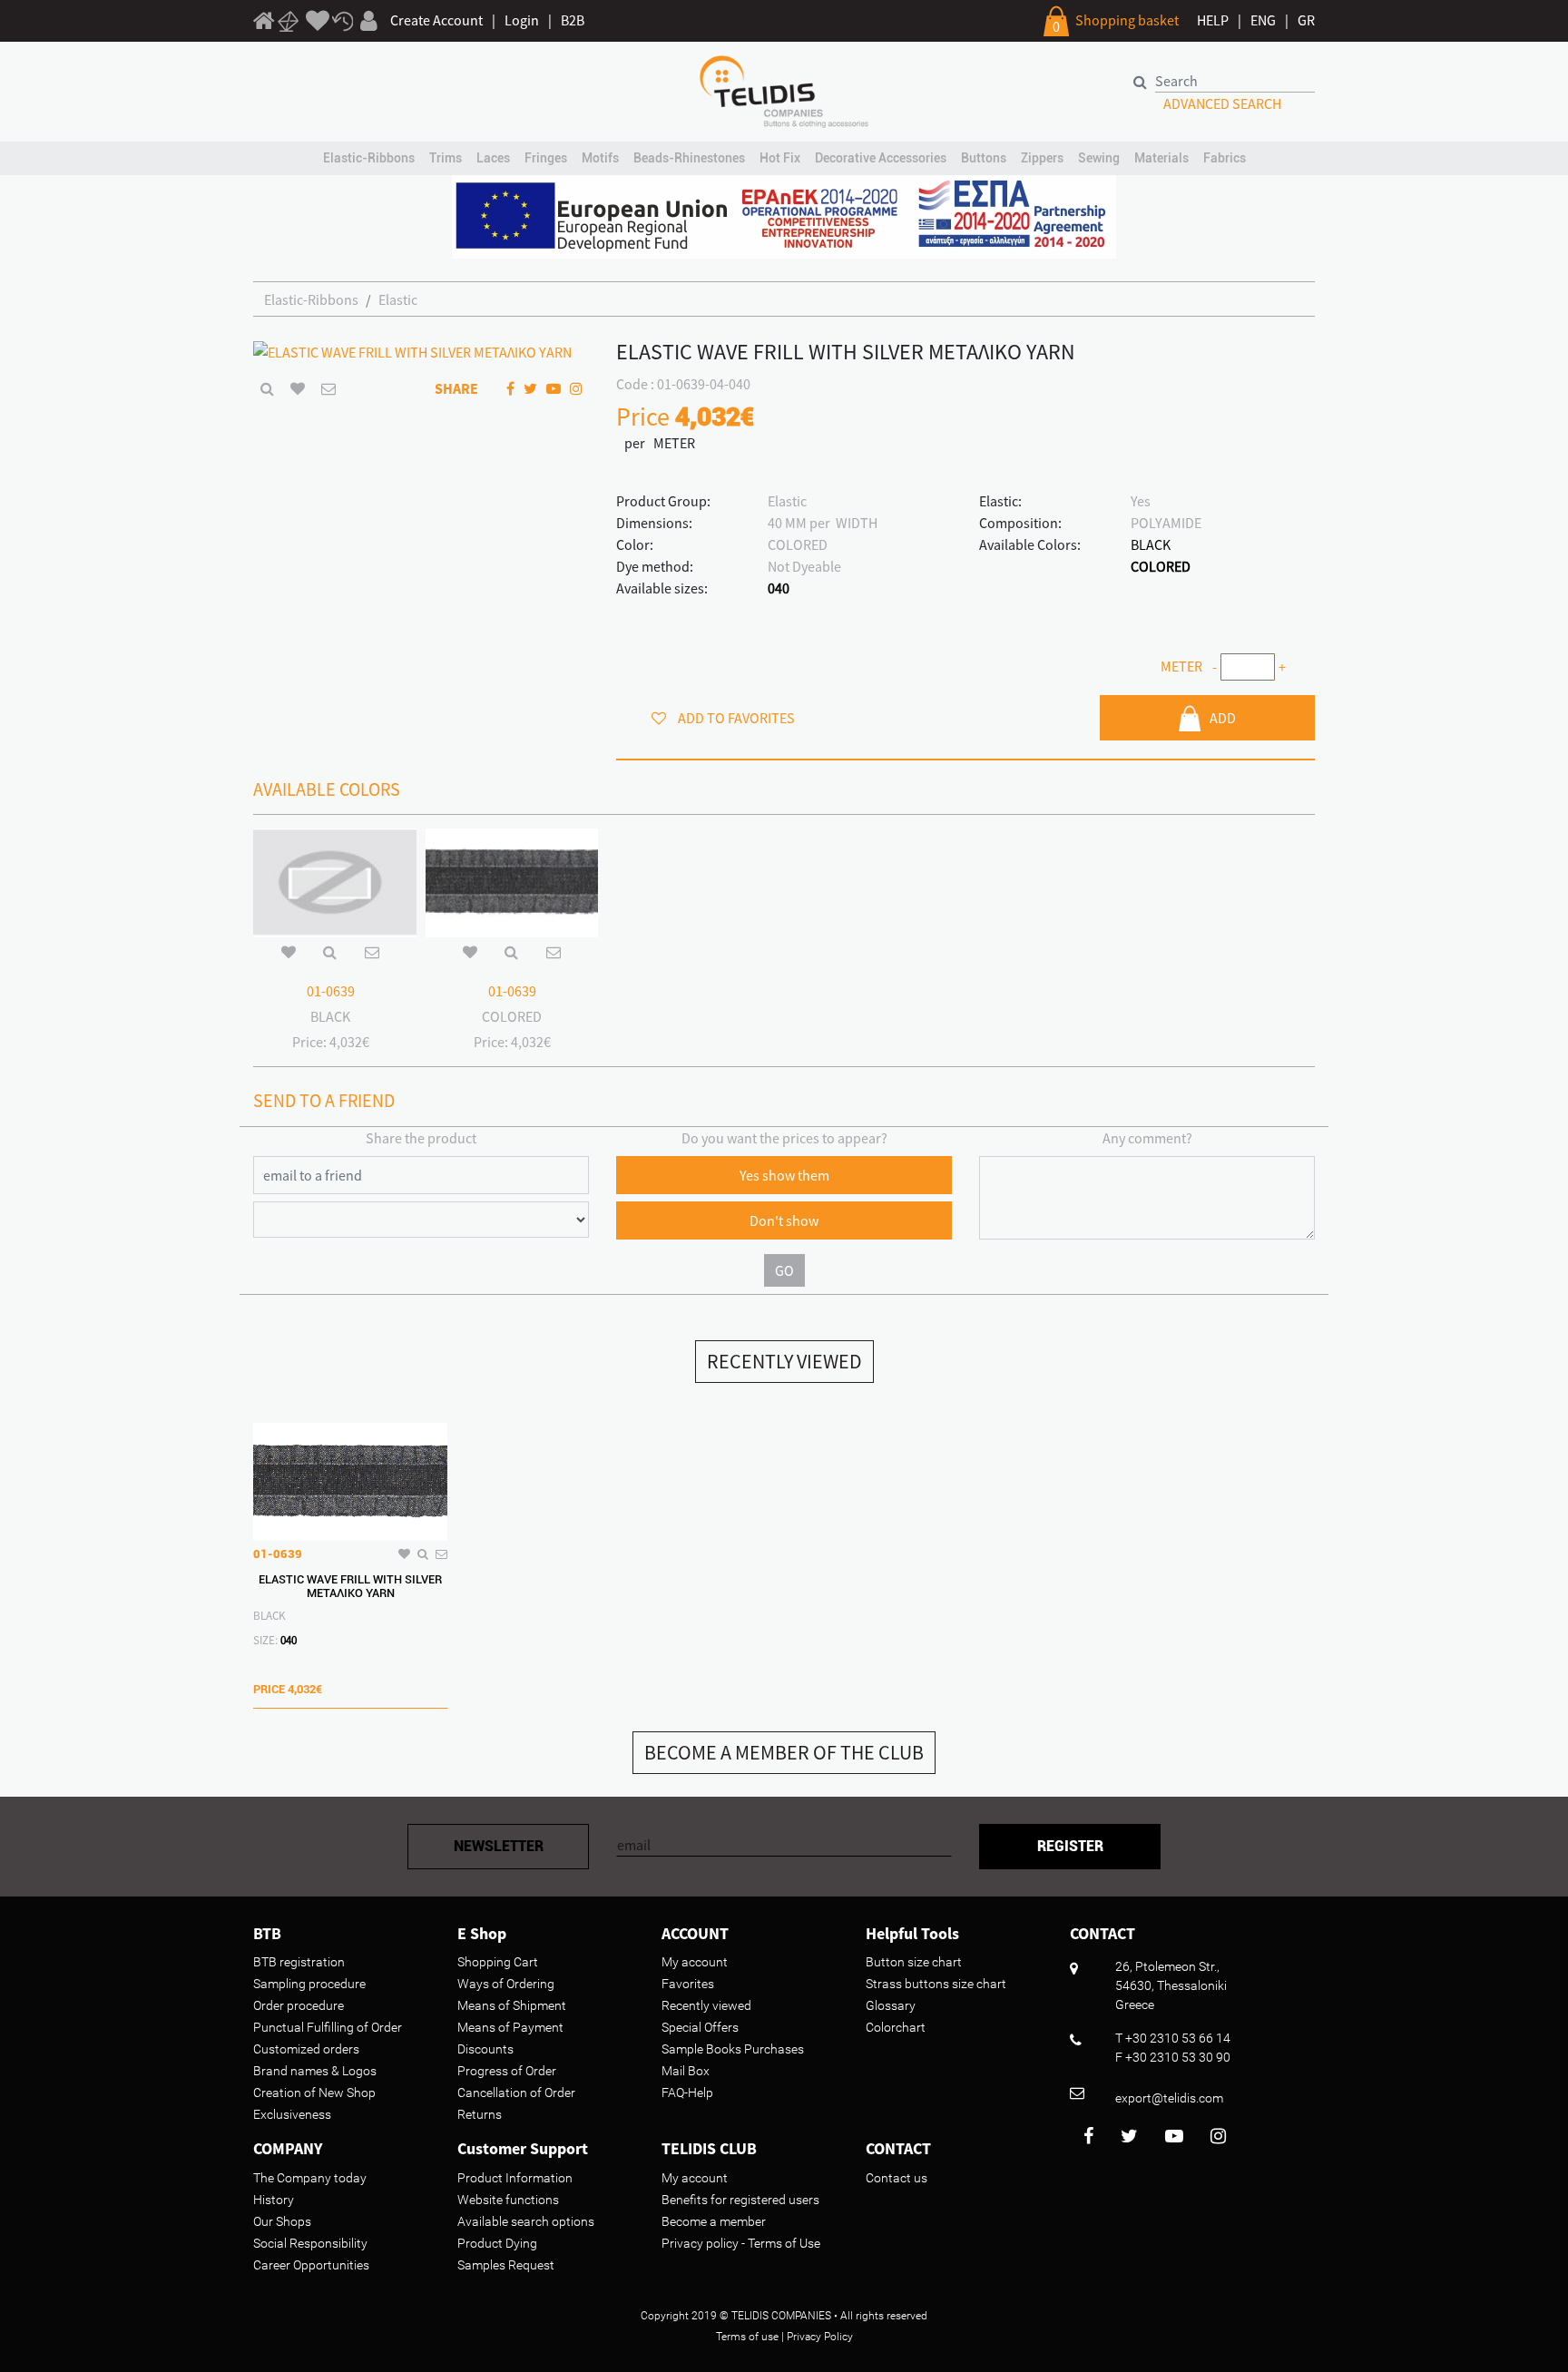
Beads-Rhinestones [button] (689, 158)
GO (784, 1270)
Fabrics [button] (1225, 158)
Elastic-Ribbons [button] (369, 158)
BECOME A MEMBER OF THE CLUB (784, 1752)
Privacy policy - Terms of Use (741, 2243)
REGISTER (1070, 1846)
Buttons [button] (984, 158)
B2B (573, 20)
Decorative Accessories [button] (881, 158)
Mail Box (686, 2071)
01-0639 (331, 991)
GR (1306, 20)
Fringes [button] (546, 158)
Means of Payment (510, 2027)
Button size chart (914, 1962)
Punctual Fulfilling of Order (328, 2027)
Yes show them (784, 1175)
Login (522, 20)
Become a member (714, 2221)
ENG (1263, 20)
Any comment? (1147, 1138)
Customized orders (306, 2049)
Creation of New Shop (314, 2093)
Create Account (436, 20)
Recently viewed (706, 2005)
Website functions (508, 2200)
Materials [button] (1161, 158)
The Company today (310, 2178)
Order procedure (299, 2005)
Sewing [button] (1099, 158)
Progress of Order (507, 2071)
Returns (480, 2114)
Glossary (891, 2005)
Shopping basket (1127, 20)
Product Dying (497, 2243)
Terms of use (747, 2337)
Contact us (897, 2178)
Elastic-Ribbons (311, 299)
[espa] (784, 215)
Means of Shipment (512, 2005)
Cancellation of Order (516, 2093)
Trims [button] (446, 158)
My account (695, 1962)
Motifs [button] (600, 158)
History (274, 2200)
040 (779, 588)
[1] (264, 24)
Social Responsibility (310, 2243)
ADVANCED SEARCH (1222, 103)
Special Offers (700, 2027)
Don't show (784, 1220)
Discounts (485, 2049)
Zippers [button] (1042, 158)
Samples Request (506, 2265)
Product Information (515, 2178)
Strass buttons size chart (936, 1984)
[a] (318, 22)
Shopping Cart (498, 1962)
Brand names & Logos (315, 2071)
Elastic (398, 299)
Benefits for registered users (740, 2200)
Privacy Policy (820, 2337)
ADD (1223, 718)
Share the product (421, 1138)
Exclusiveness (292, 2114)
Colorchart (896, 2027)
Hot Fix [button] (780, 158)
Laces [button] (493, 158)
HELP (1213, 20)
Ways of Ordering (506, 1984)
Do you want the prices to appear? (784, 1138)
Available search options (526, 2221)
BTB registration (299, 1962)
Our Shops (282, 2221)
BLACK (1151, 544)
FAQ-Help (687, 2093)
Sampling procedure (309, 1984)
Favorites (688, 1984)
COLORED (1161, 566)
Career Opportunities (311, 2265)
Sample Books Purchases (733, 2049)
